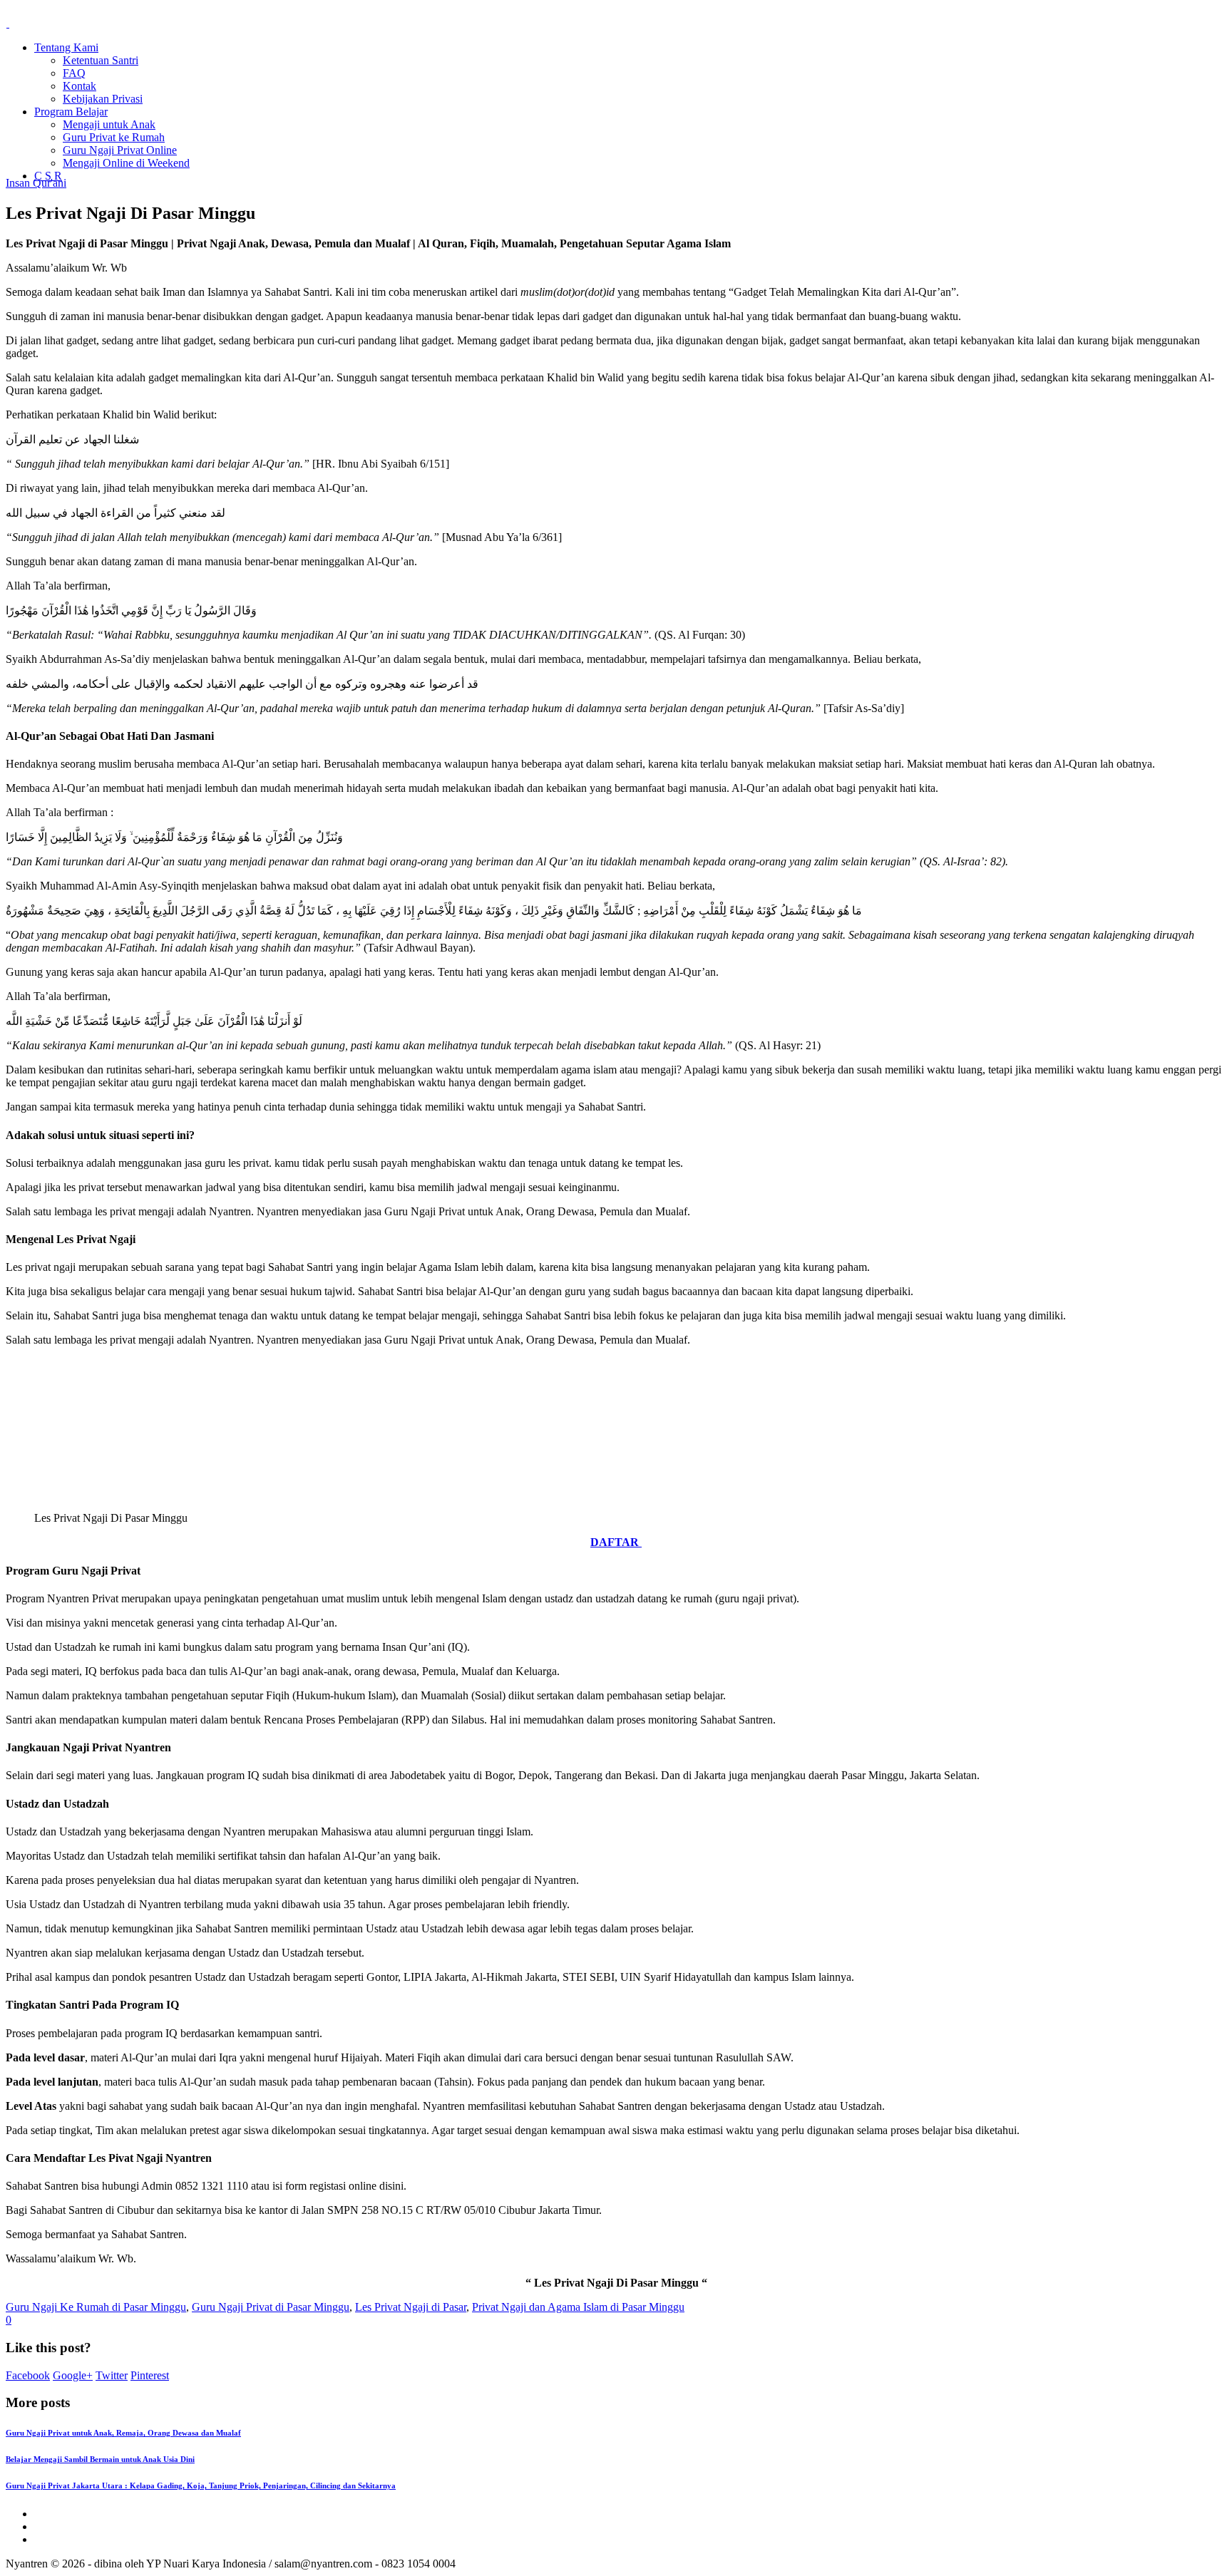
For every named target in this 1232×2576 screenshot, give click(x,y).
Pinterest (150, 2375)
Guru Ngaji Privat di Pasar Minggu (271, 2307)
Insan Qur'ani (36, 183)
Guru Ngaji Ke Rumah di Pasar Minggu (96, 2307)
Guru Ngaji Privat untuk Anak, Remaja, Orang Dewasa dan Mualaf (123, 2433)
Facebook (28, 2375)
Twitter (112, 2375)
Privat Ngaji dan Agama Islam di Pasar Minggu (578, 2307)
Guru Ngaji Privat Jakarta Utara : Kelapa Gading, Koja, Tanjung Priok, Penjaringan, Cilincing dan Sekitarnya (201, 2485)
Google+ (73, 2375)
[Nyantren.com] (41, 23)
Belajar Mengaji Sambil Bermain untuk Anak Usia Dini (100, 2459)
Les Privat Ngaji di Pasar (411, 2307)
